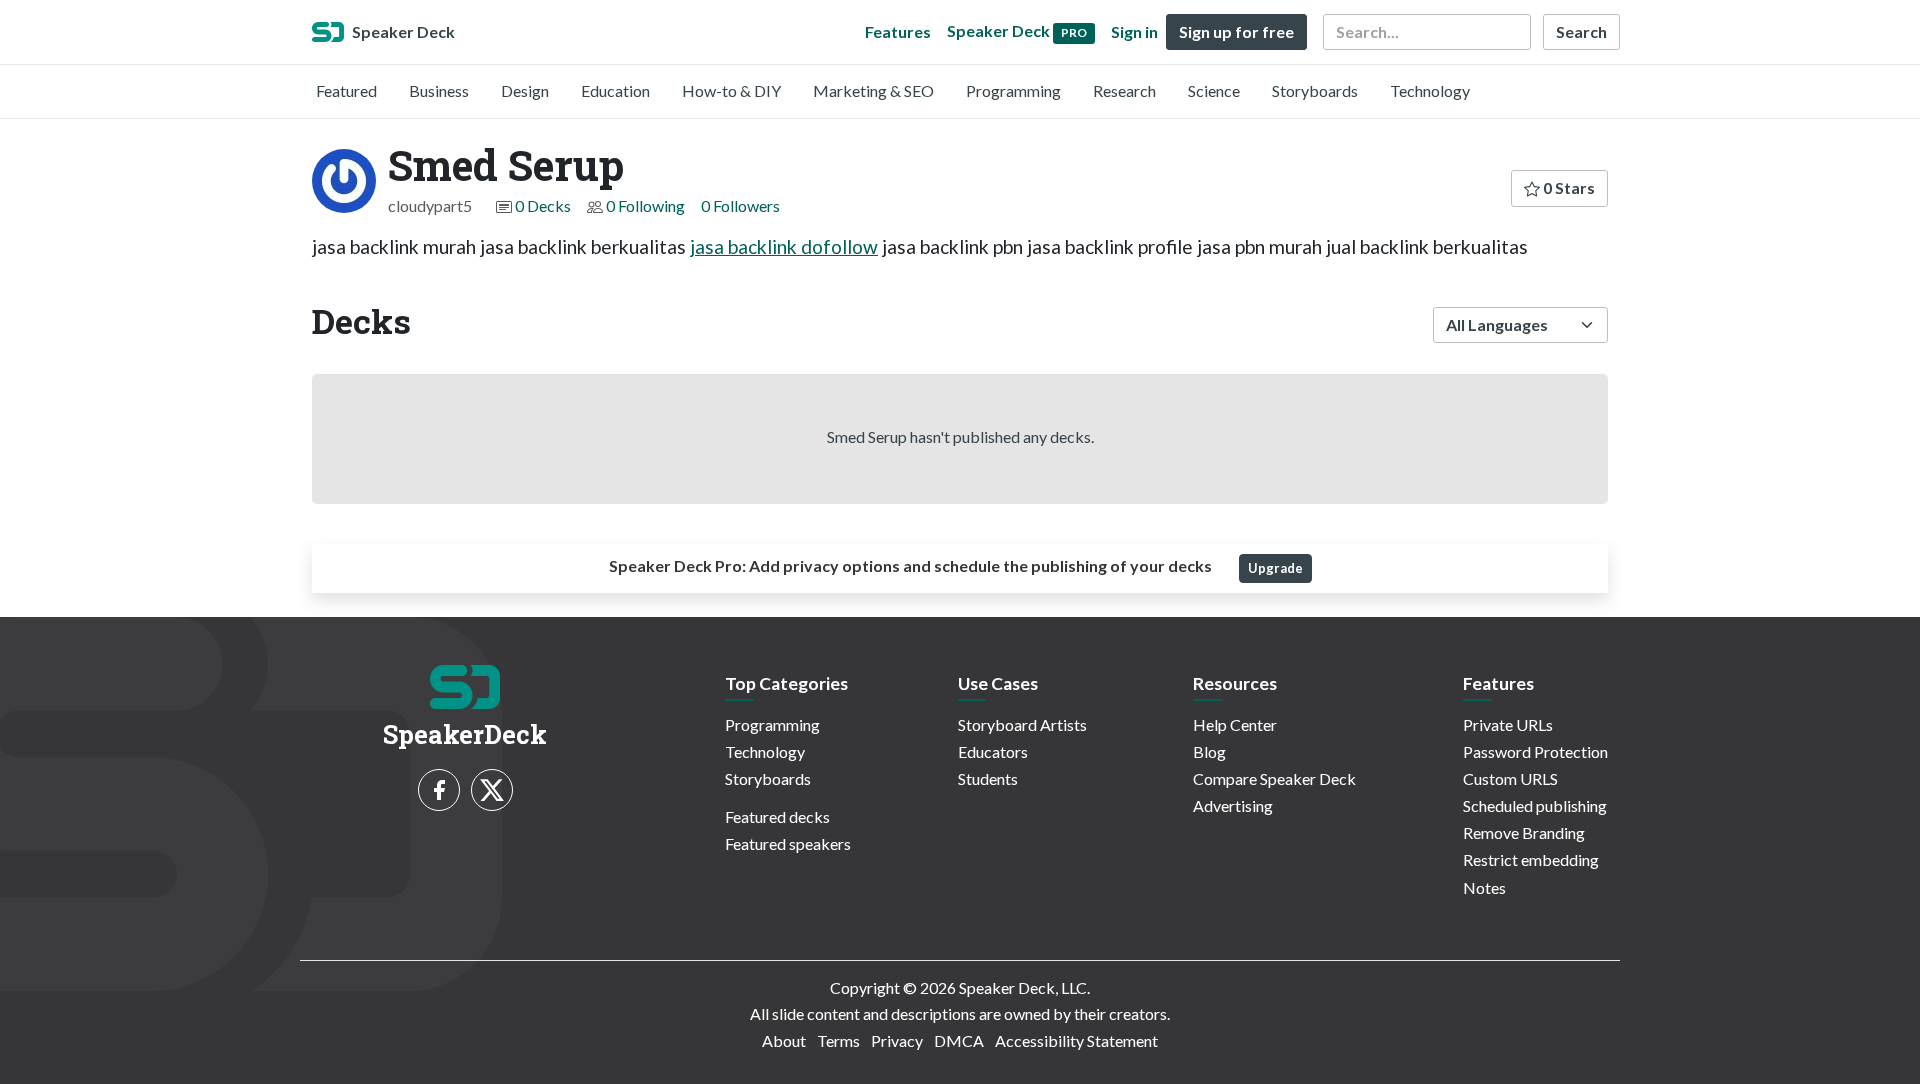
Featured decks (777, 816)
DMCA (959, 1040)
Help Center (1235, 724)
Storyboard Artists (1022, 724)
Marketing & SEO (873, 90)
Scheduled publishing (1535, 805)
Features (898, 31)
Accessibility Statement (1076, 1040)
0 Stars (1567, 187)
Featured (346, 90)
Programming (1013, 90)
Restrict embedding (1531, 859)
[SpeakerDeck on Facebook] (439, 790)
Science (1214, 90)
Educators (993, 751)
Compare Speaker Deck (1274, 778)
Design (525, 90)
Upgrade (1275, 568)
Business (439, 90)
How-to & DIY (731, 90)
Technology (1430, 90)
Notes (1484, 887)
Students (988, 778)
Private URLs (1508, 724)
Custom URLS (1510, 778)
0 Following (645, 205)
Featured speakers (788, 843)
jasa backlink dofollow (784, 246)
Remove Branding (1524, 832)
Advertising (1233, 805)
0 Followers (740, 205)
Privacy (897, 1040)
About (784, 1040)
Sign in (1134, 31)
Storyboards (1315, 90)
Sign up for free (1236, 31)
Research (1124, 90)
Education (615, 90)
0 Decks (543, 205)
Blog (1209, 751)
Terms (838, 1040)
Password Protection (1535, 751)
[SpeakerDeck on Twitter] (492, 790)
